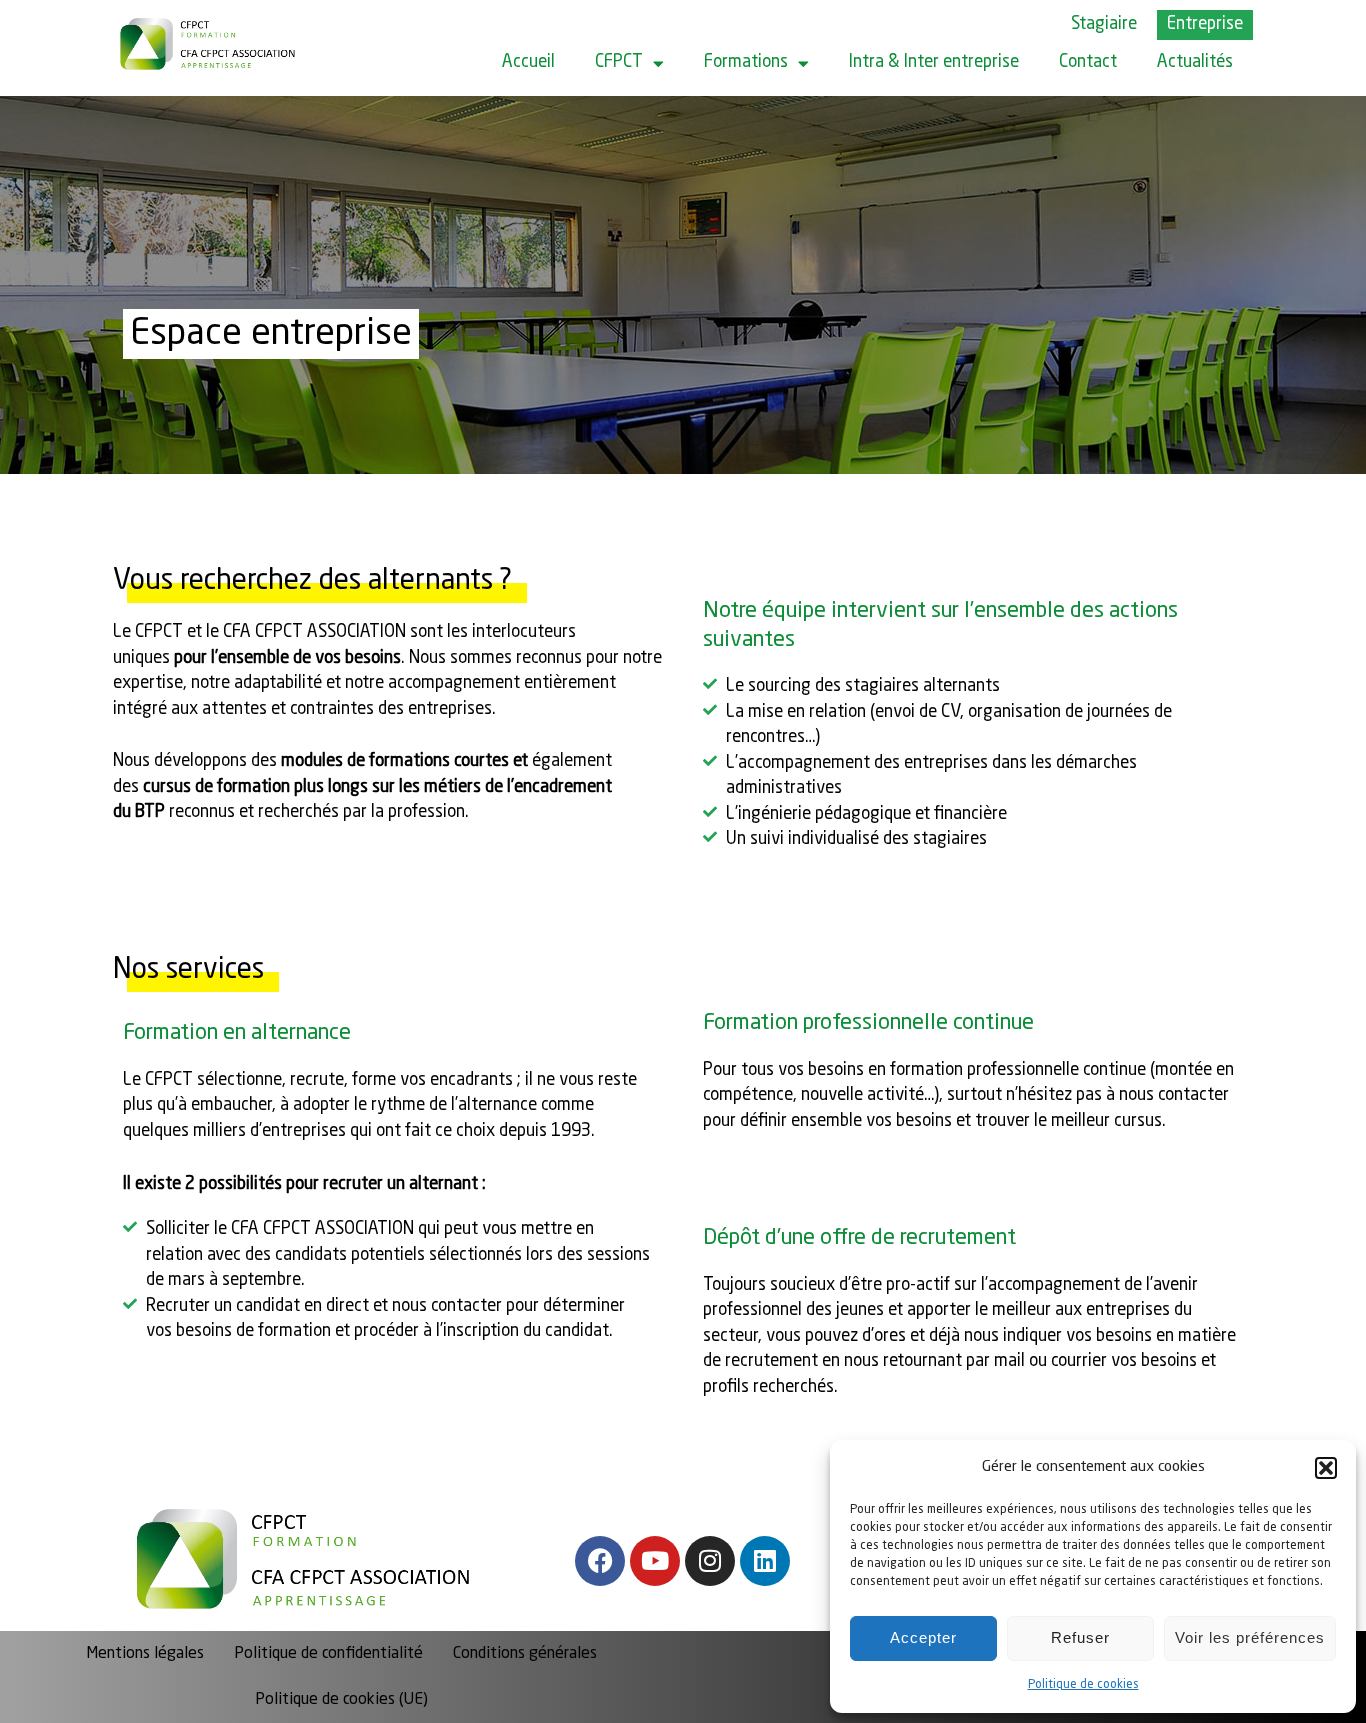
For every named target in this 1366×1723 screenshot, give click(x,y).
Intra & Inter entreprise (934, 62)
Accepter (923, 1637)
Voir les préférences (1250, 1637)
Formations (746, 62)
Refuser (1080, 1637)
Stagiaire (1104, 24)
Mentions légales (145, 1654)
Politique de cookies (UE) (341, 1700)
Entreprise (1205, 24)
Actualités (1195, 62)
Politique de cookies (1083, 1685)
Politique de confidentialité (328, 1654)
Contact (1088, 62)
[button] (1326, 1468)
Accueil (528, 62)
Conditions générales (525, 1654)
